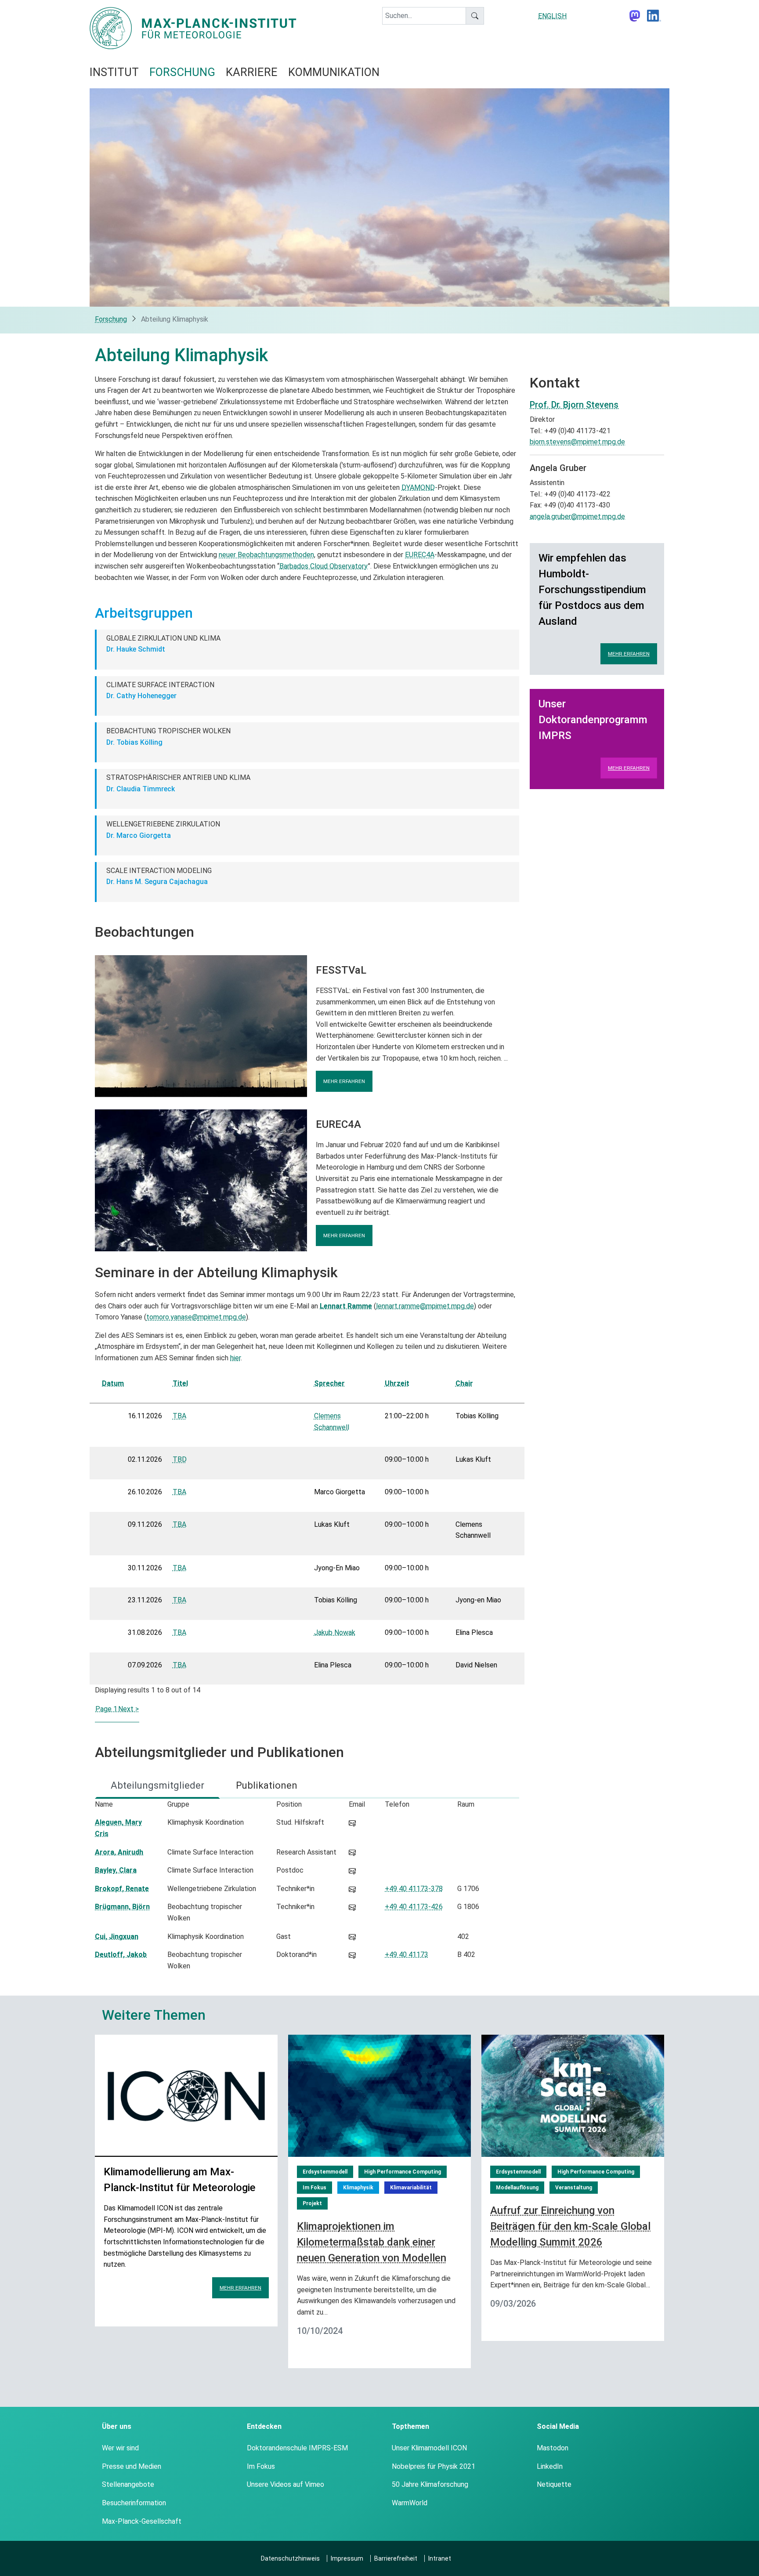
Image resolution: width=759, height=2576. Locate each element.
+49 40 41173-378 (414, 1889)
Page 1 (106, 1709)
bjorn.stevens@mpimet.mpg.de (577, 442)
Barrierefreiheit (396, 2558)
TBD (180, 1459)
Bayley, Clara (116, 1870)
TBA (179, 1416)
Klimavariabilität (411, 2188)
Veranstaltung (574, 2188)
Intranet (440, 2558)
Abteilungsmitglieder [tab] (157, 1785)
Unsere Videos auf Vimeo (286, 2484)
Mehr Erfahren (629, 654)
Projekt (312, 2203)
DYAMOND (418, 487)
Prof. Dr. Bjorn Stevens (574, 405)
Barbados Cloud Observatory (323, 566)
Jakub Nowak (335, 1632)
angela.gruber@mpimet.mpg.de (577, 516)
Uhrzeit (397, 1383)
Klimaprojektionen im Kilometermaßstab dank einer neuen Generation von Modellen (372, 2242)
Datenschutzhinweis (290, 2558)
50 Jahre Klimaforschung (430, 2484)
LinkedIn (550, 2466)
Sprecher (329, 1383)
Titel (180, 1383)
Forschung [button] (182, 72)
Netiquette (554, 2484)
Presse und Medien (132, 2466)
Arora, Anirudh (119, 1852)
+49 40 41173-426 (414, 1907)
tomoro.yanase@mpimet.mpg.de (196, 1317)
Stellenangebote (128, 2484)
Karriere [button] (252, 72)
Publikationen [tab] (267, 1785)
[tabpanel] (307, 1887)
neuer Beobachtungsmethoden (266, 555)
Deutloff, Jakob (121, 1955)
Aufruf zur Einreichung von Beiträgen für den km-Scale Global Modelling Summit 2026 (570, 2226)
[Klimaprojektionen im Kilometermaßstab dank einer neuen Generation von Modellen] (379, 2095)
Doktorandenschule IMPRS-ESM (297, 2448)
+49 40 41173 (407, 1955)
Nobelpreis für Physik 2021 (434, 2466)
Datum (113, 1383)
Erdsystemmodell (325, 2172)
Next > (128, 1709)
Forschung (111, 319)
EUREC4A (420, 555)
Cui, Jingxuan (117, 1937)
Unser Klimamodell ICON (429, 2448)
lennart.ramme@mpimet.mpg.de (425, 1306)
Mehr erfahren (344, 1081)
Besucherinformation (134, 2503)
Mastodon (553, 2448)
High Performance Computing (403, 2172)
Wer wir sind (120, 2448)
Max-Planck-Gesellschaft (142, 2521)
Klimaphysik (358, 2188)
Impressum (347, 2558)
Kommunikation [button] (334, 72)
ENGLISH (552, 16)
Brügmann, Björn (122, 1907)
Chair (464, 1383)
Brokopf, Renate (122, 1889)
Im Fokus (314, 2188)
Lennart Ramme (346, 1306)
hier (235, 1358)
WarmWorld (410, 2503)
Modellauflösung (517, 2188)
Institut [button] (114, 72)
